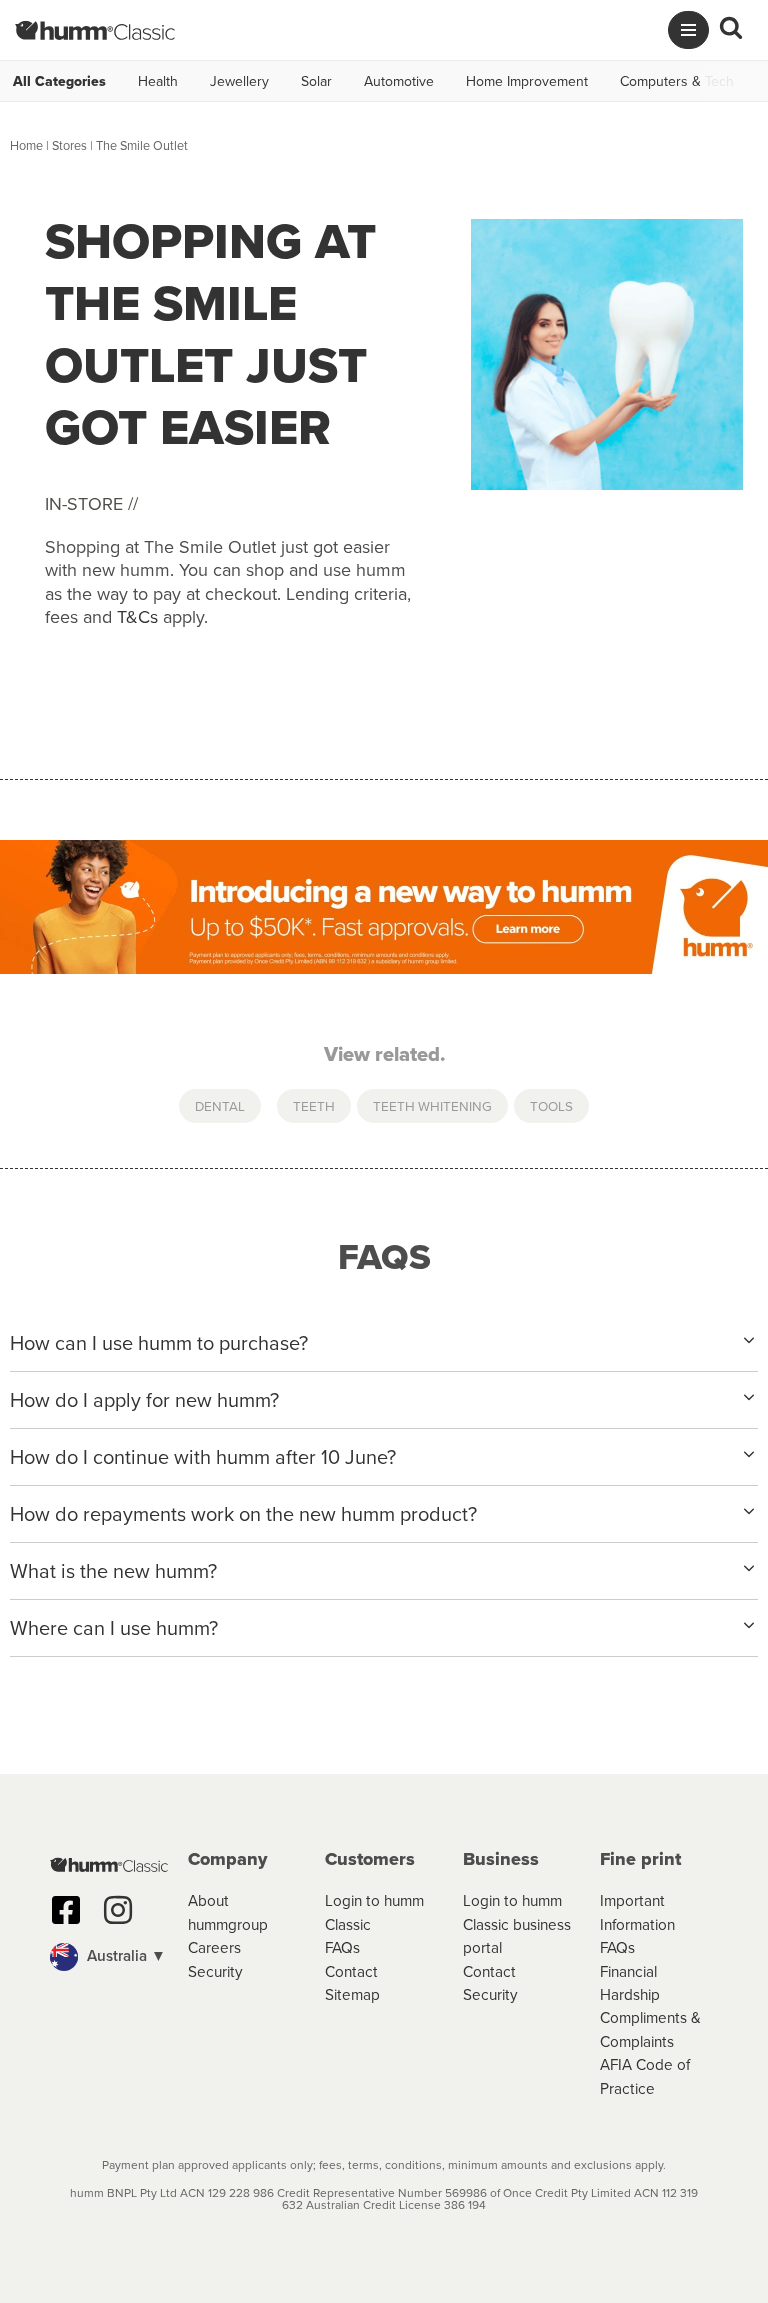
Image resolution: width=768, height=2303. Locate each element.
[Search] (731, 30)
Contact (351, 1971)
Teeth (314, 1105)
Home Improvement (527, 81)
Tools (551, 1105)
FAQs (342, 1947)
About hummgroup (228, 1911)
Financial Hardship (630, 1982)
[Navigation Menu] (688, 30)
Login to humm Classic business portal (517, 1923)
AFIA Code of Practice (645, 2075)
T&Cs (137, 616)
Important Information (637, 1911)
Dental (220, 1105)
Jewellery (239, 81)
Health (158, 81)
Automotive (399, 81)
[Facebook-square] (66, 1910)
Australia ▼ (124, 1955)
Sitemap (352, 1994)
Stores (69, 145)
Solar (316, 81)
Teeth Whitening (432, 1105)
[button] (109, 1957)
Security (215, 1971)
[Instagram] (118, 1910)
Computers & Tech (677, 81)
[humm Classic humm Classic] (95, 30)
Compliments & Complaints (650, 2028)
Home (26, 145)
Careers (214, 1947)
